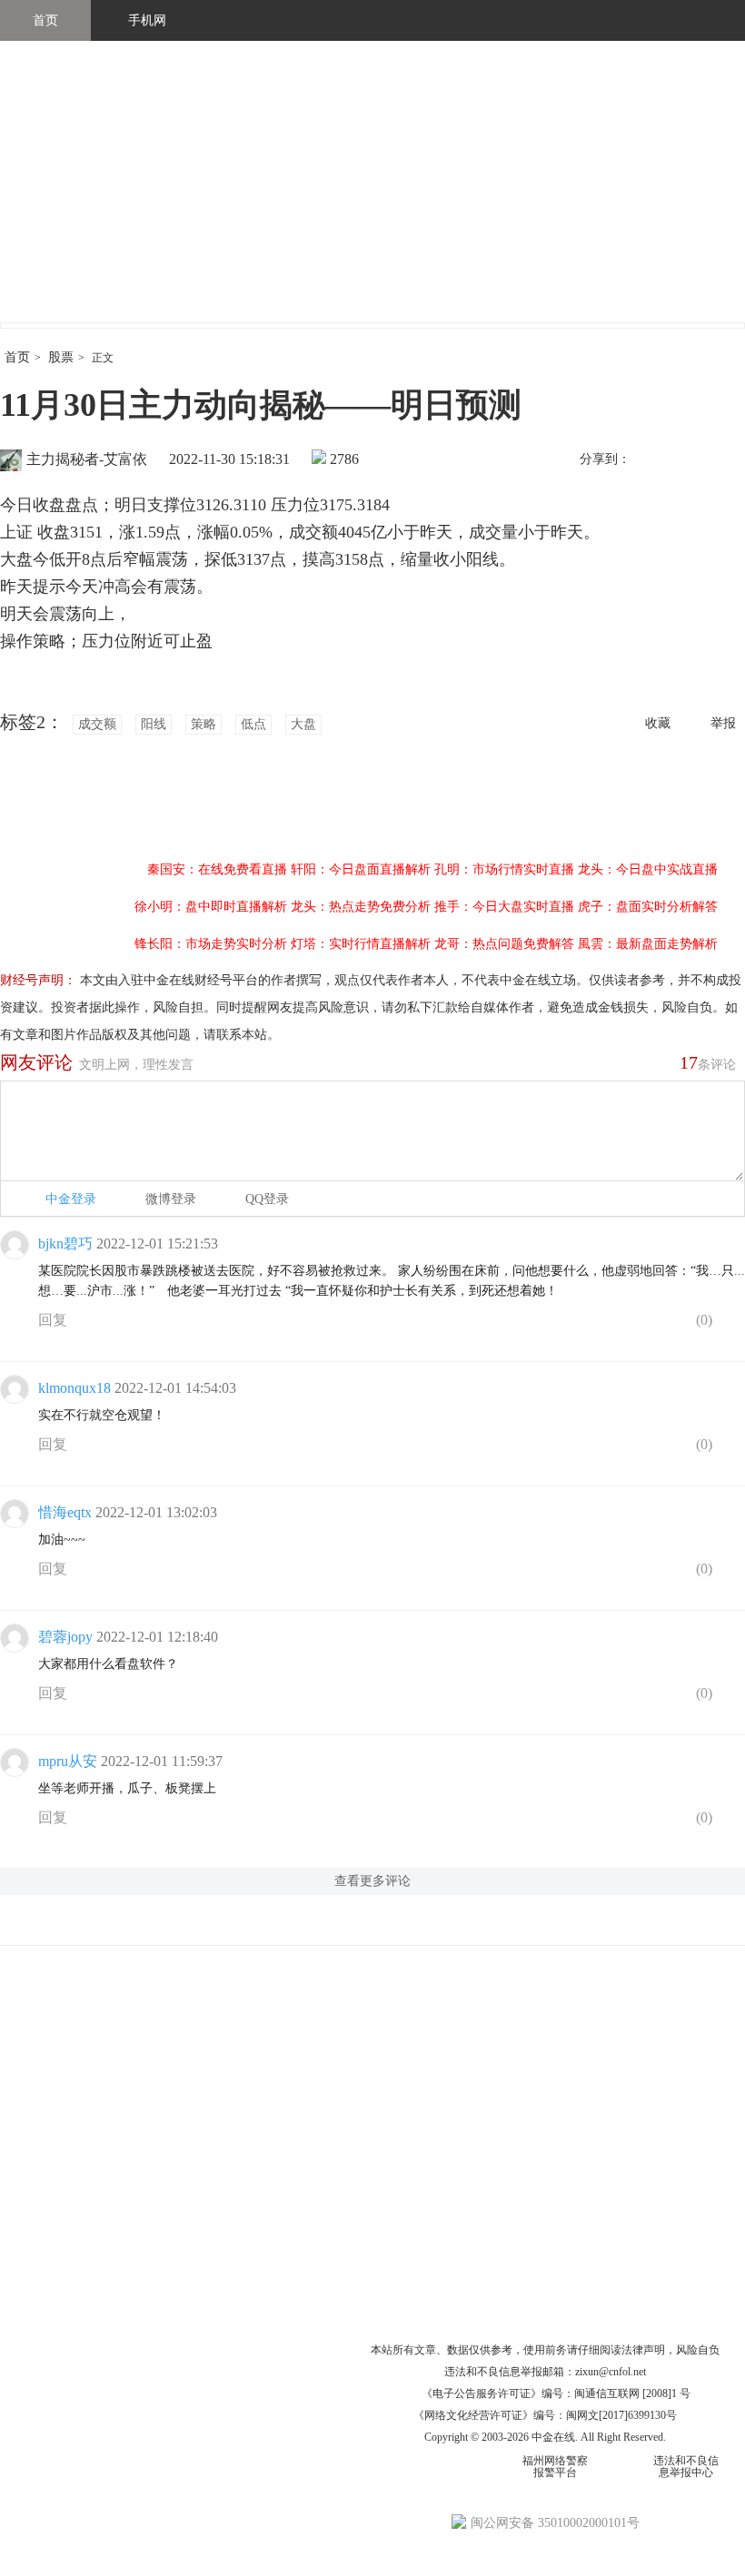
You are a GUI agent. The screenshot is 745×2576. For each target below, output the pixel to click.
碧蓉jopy (65, 1637)
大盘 (303, 724)
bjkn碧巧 (65, 1244)
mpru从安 (68, 1761)
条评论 (708, 1062)
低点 (253, 724)
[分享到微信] (690, 460)
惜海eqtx (65, 1512)
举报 (723, 723)
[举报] (731, 1324)
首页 (45, 20)
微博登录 (171, 1199)
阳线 (154, 724)
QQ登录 (267, 1199)
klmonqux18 (74, 1388)
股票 (61, 357)
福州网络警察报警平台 (555, 2467)
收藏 (658, 723)
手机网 (147, 20)
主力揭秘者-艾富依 (87, 459)
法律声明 (643, 2350)
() (702, 1320)
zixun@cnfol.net (611, 2372)
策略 (204, 724)
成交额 (97, 724)
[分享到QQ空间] (728, 460)
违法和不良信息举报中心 (686, 2467)
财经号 (50, 200)
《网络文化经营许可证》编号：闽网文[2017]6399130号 (545, 2415)
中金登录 (71, 1199)
